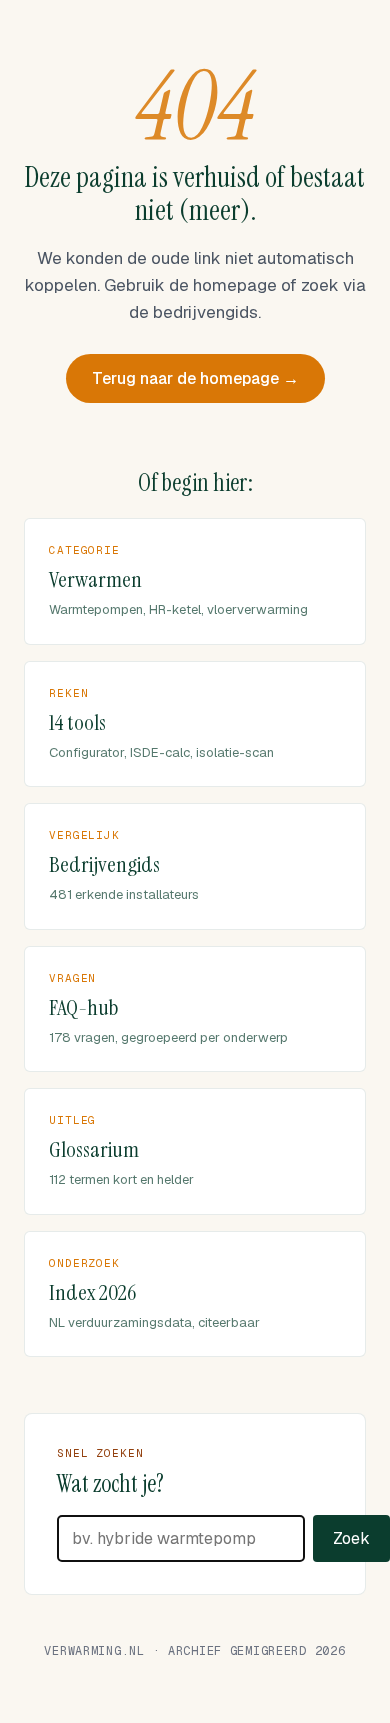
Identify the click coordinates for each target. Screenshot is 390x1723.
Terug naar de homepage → (195, 378)
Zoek (351, 1538)
